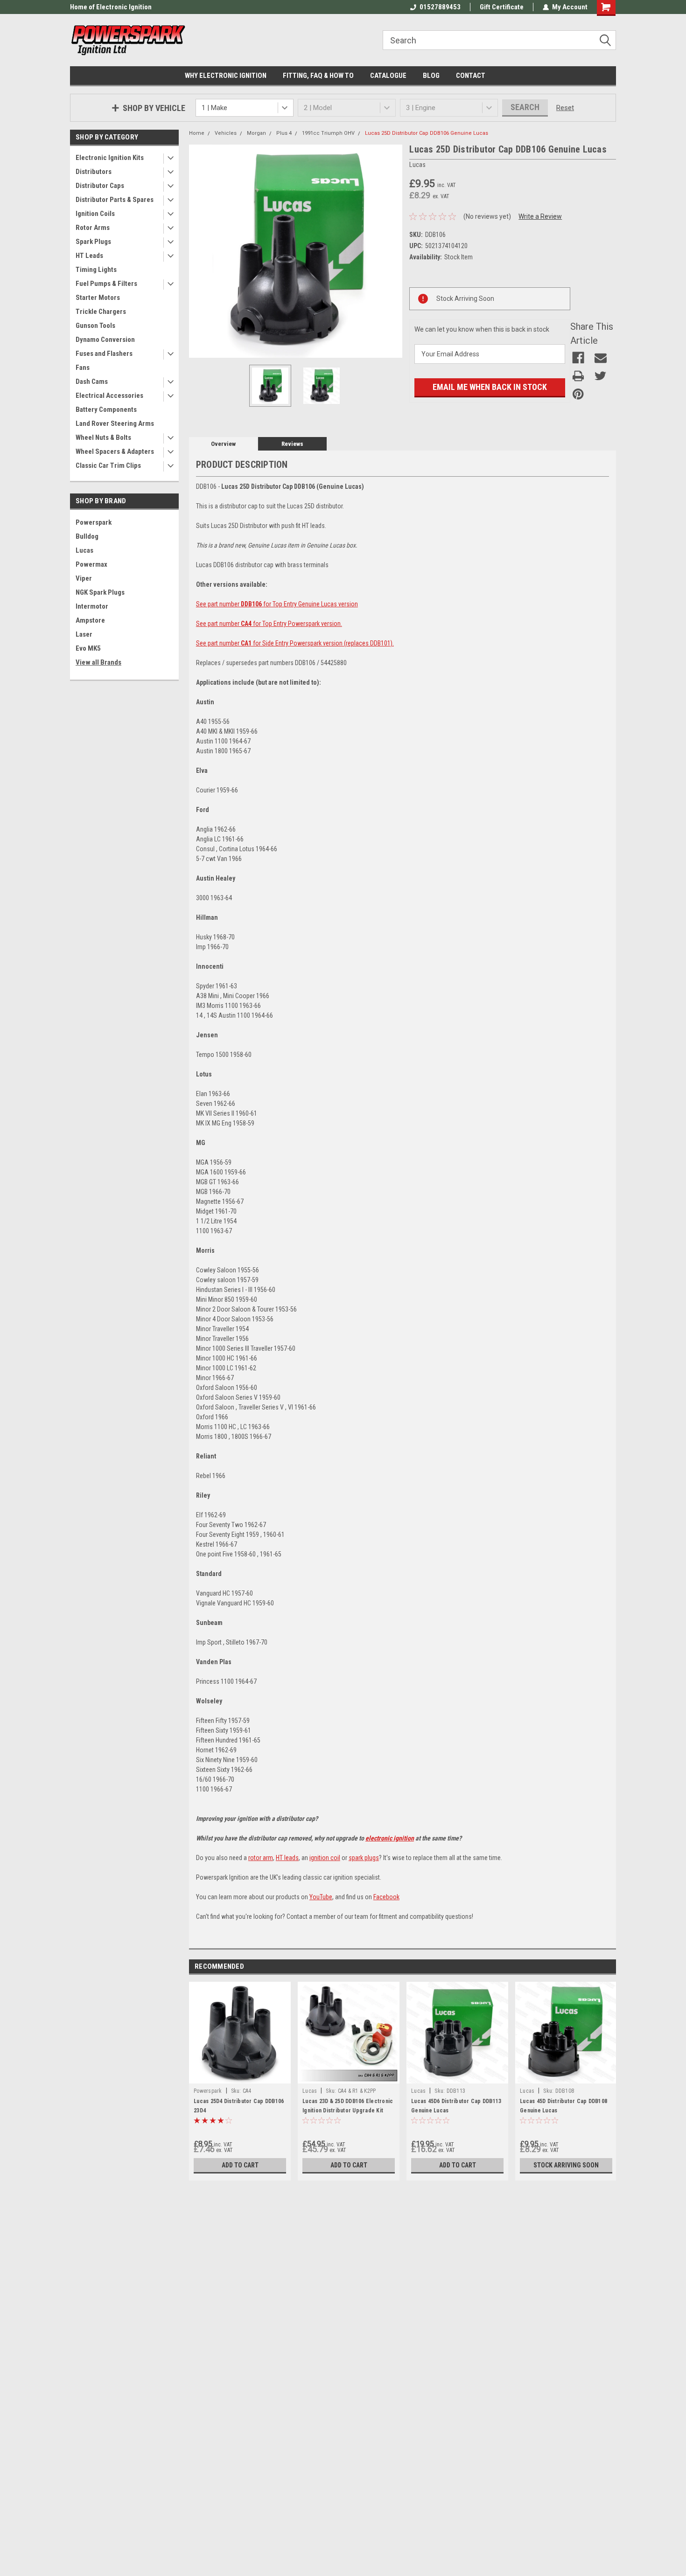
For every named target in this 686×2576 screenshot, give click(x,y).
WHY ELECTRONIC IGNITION (226, 76)
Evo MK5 (88, 648)
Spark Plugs (93, 242)
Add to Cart (240, 2165)
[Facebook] (578, 358)
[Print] (578, 376)
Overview (223, 444)
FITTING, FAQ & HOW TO (318, 76)
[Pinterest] (578, 394)
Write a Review (540, 216)
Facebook (386, 1897)
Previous (198, 251)
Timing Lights (96, 270)
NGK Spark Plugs (100, 592)
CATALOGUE (388, 76)
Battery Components (106, 410)
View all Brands (98, 662)
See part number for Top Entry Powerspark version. (269, 624)
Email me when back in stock (490, 387)
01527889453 (440, 7)
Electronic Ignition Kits (110, 158)
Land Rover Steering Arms (115, 424)
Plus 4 (284, 133)
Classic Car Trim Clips (108, 465)
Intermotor (92, 606)
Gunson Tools (95, 326)
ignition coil (325, 1858)
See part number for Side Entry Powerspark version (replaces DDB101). (295, 643)
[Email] (601, 358)
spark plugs (364, 1858)
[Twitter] (601, 376)
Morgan (256, 133)
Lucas (84, 550)
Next (393, 251)
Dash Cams (92, 382)
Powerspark (94, 522)
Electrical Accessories (109, 396)
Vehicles (226, 133)
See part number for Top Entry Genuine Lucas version (277, 604)
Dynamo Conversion (105, 340)
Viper (84, 578)
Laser (84, 634)
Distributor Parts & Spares (115, 200)
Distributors (94, 172)
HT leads (287, 1858)
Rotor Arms (93, 228)
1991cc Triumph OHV (328, 133)
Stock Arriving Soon (566, 2165)
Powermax (91, 564)
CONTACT (471, 76)
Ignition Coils (95, 214)
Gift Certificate (502, 7)
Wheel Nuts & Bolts (103, 437)
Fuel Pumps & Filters (106, 284)
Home (197, 133)
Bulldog (87, 536)
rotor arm (261, 1858)
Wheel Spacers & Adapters (115, 451)
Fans (83, 368)
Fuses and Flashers (104, 354)
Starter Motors (98, 298)
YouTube (321, 1897)
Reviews (292, 444)
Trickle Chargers (101, 312)
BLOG (431, 76)
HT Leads (89, 256)
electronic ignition (390, 1838)
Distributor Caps (100, 186)
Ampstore (90, 620)
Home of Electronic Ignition (111, 7)
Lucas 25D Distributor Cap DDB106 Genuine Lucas (427, 133)
